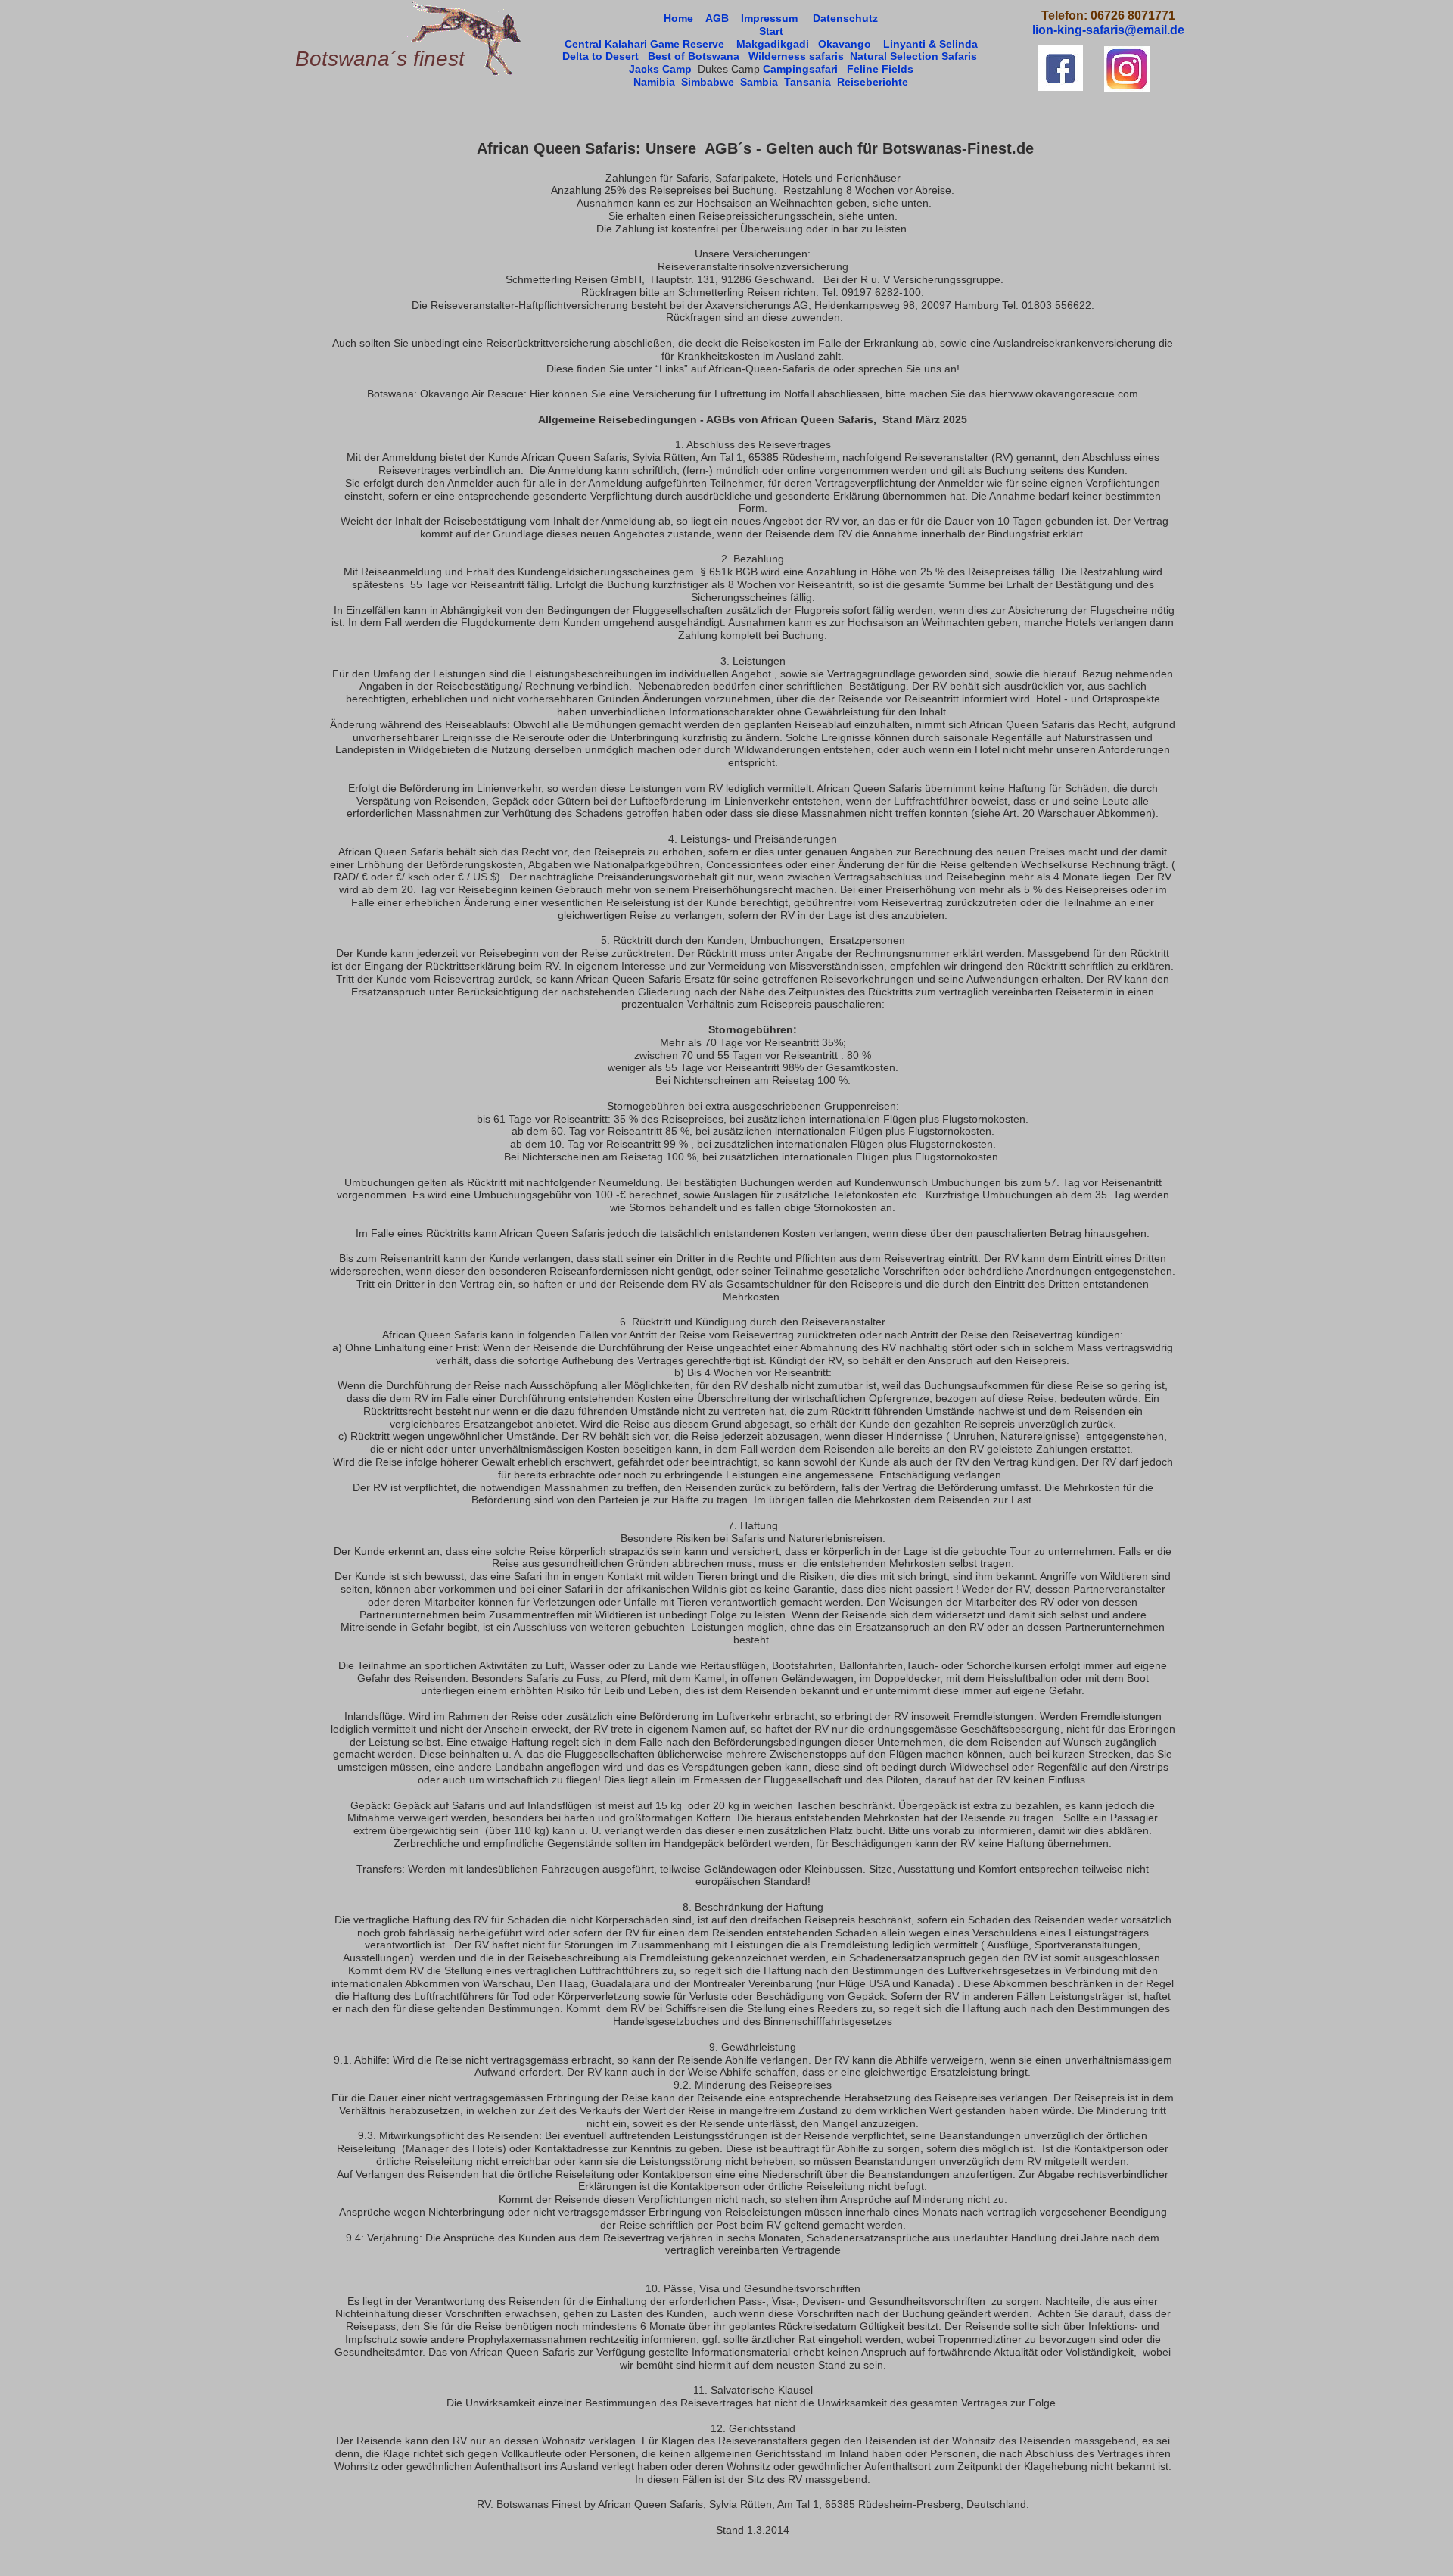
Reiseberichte (873, 82)
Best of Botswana (694, 56)
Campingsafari (800, 69)
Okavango (846, 44)
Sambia (759, 82)
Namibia (654, 82)
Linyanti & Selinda (930, 44)
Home (678, 18)
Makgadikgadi (773, 44)
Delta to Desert (600, 56)
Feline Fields (880, 69)
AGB (717, 18)
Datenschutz (845, 18)
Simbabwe (708, 82)
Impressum (769, 18)
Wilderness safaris (796, 56)
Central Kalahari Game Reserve (646, 44)
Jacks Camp (660, 69)
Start (771, 31)
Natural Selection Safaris (913, 56)
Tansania (807, 82)
